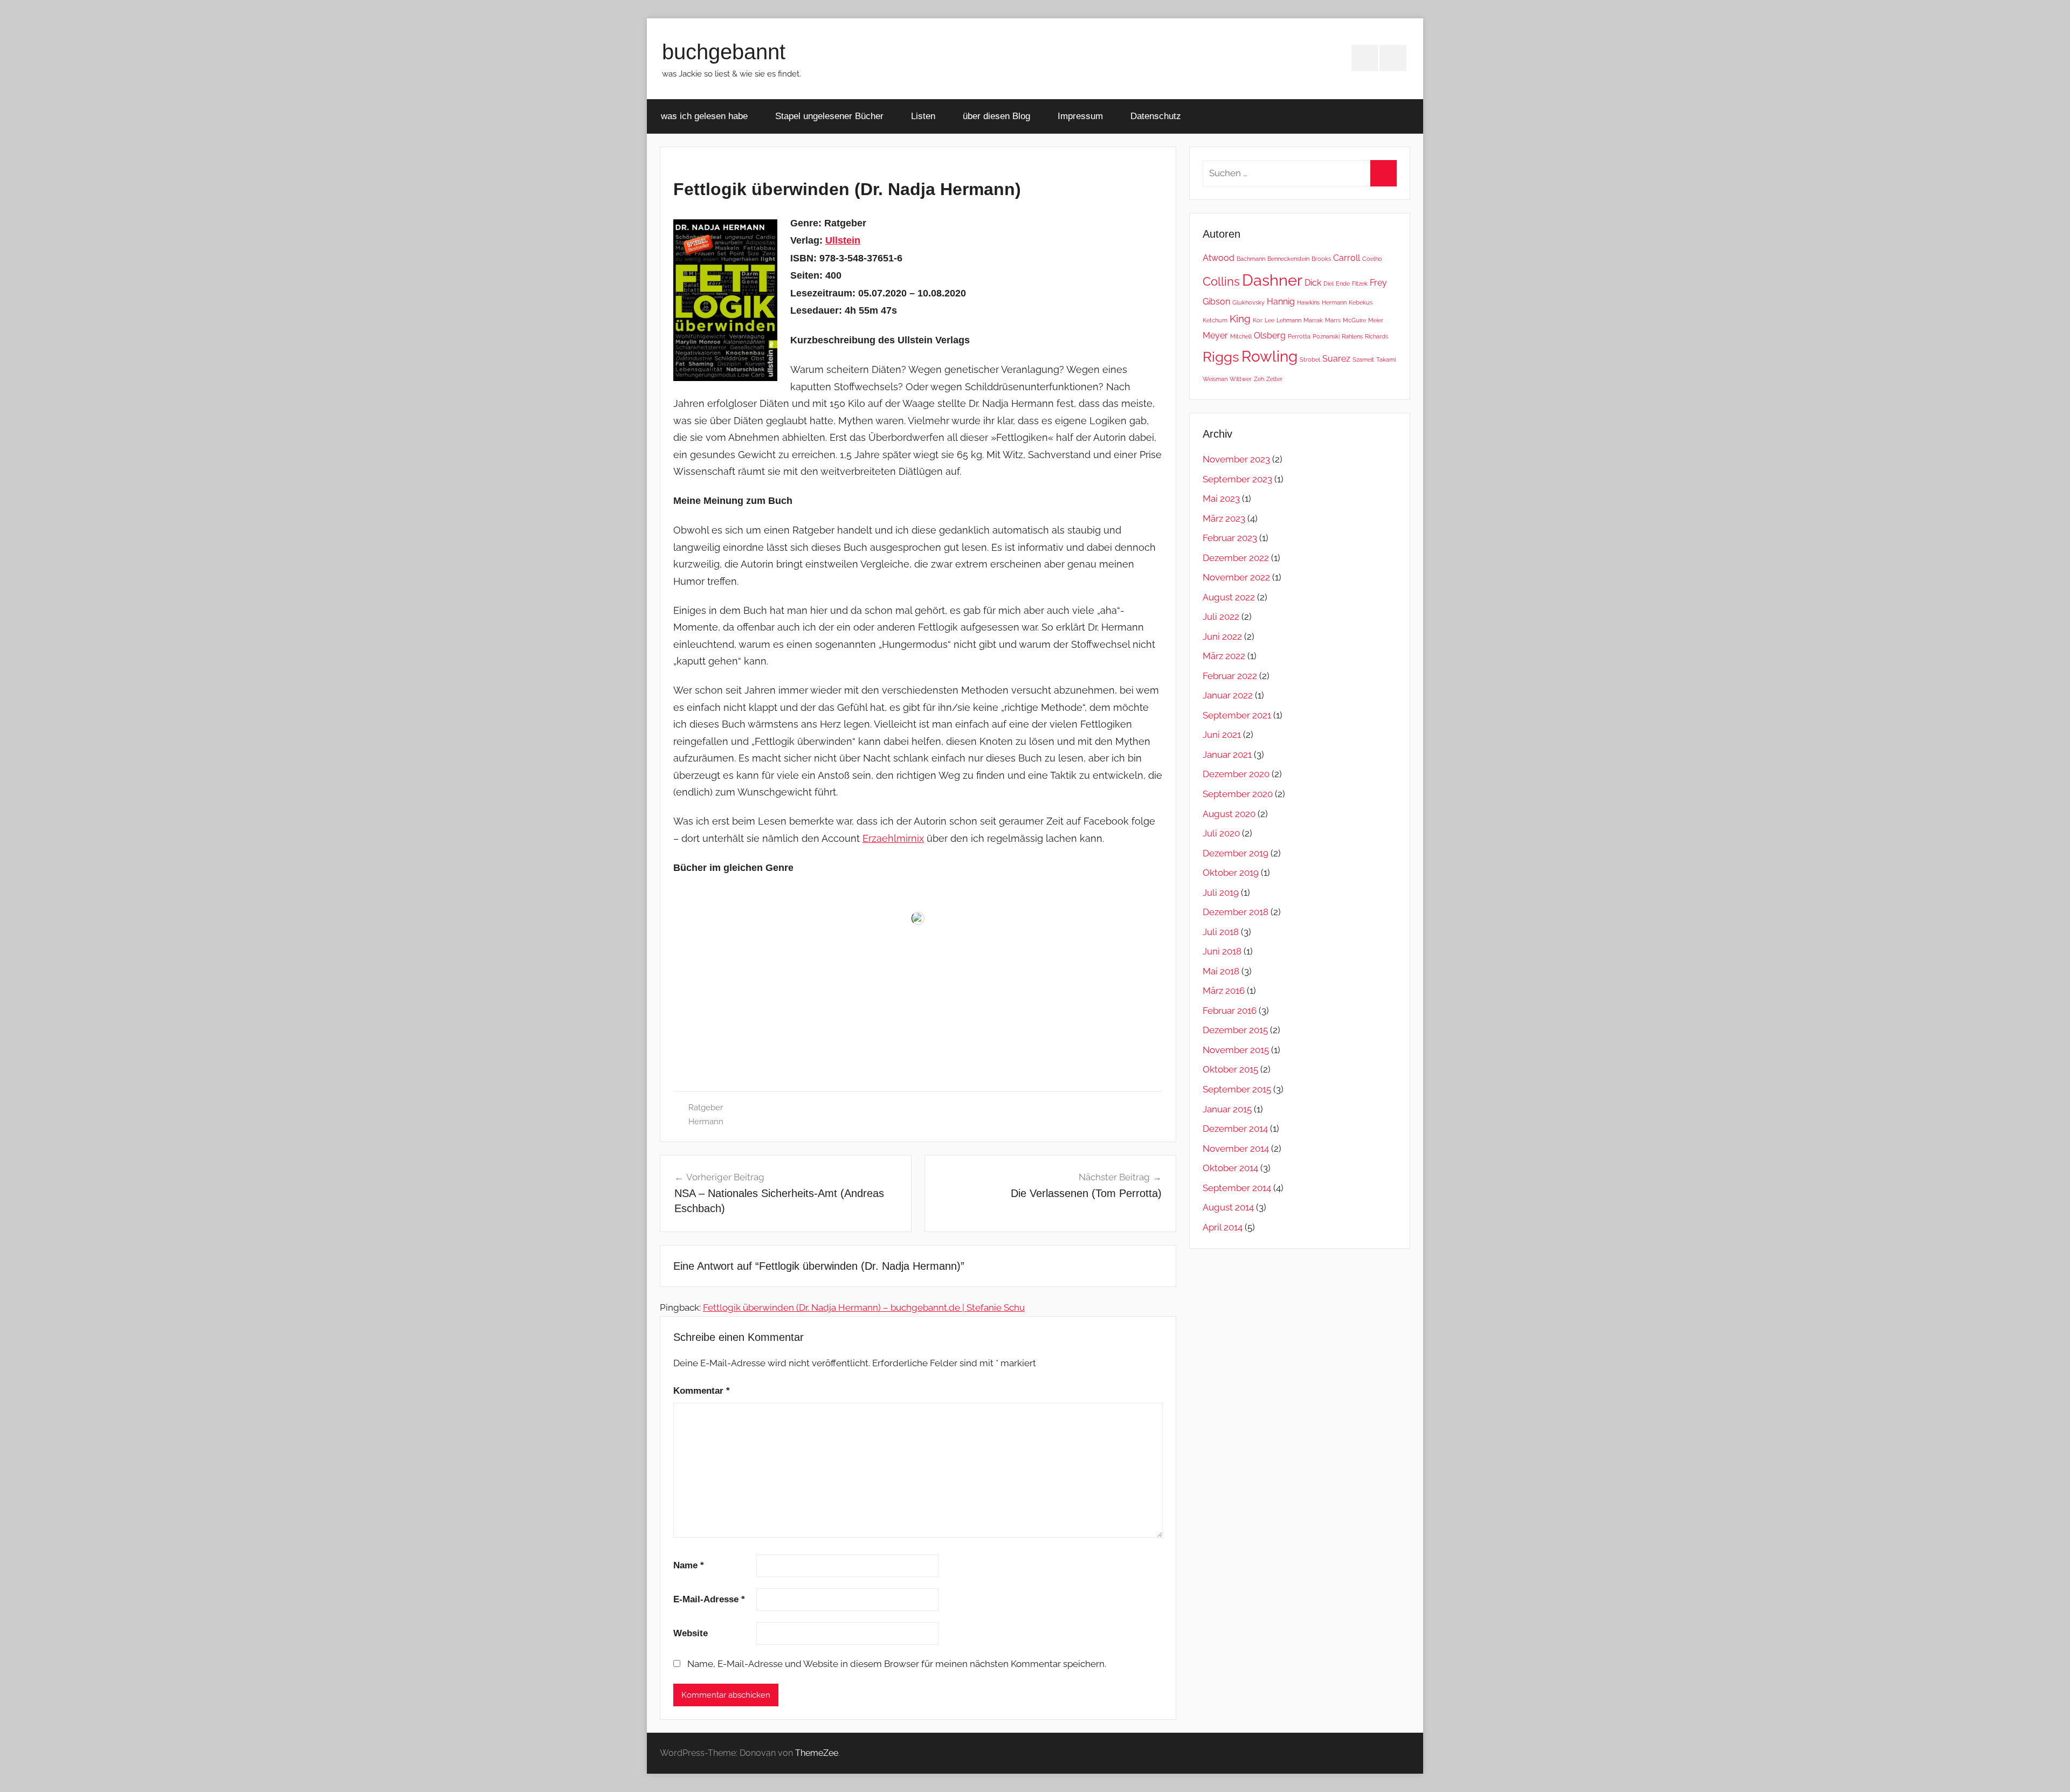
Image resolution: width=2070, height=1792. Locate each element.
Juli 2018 (1221, 932)
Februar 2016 (1230, 1011)
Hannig (1281, 302)
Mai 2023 (1221, 499)
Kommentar (702, 1391)
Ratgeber (706, 1108)
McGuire (1354, 320)
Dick (1313, 283)
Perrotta (1299, 336)
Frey (1378, 283)
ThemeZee (817, 1753)
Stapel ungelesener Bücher (829, 116)
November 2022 (1236, 577)
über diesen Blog (996, 116)
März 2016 (1224, 991)
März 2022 (1224, 656)
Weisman (1215, 379)
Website (691, 1633)
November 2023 (1236, 459)
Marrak (1313, 320)
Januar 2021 (1227, 755)
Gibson (1216, 302)
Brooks (1321, 259)
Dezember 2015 (1235, 1030)
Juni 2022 (1222, 636)
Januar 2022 (1228, 695)
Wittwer (1241, 379)
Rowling (1269, 357)
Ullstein (843, 240)
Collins (1221, 281)
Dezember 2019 (1236, 853)
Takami (1386, 359)
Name (689, 1565)
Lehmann (1289, 320)
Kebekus (1361, 302)
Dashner (1272, 280)
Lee (1269, 320)
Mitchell (1241, 336)
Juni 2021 (1222, 735)
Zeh (1259, 379)
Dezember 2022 (1236, 558)
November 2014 (1236, 1148)
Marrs (1333, 320)
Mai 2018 (1221, 971)
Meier (1376, 320)
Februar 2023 (1230, 538)
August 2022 (1229, 597)
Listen (923, 116)
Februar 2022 (1230, 676)
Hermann (706, 1122)
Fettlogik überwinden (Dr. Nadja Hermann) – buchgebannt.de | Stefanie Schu (864, 1307)
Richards (1376, 336)
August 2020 (1229, 814)
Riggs (1221, 357)
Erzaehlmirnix (893, 838)
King (1240, 319)
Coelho (1372, 259)
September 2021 (1237, 715)
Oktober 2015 (1230, 1069)
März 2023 (1224, 518)
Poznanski (1326, 336)
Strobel (1310, 359)
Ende (1343, 283)
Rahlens (1352, 336)
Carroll (1347, 258)
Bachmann (1251, 259)
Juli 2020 (1221, 833)
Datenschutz (1156, 116)
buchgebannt (724, 52)
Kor (1258, 320)
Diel (1329, 283)
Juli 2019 (1221, 892)
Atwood (1219, 258)
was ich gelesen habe (704, 116)
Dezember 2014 (1235, 1129)
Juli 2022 (1221, 617)
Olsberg (1270, 335)
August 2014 (1228, 1207)
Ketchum (1215, 320)
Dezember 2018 (1236, 912)
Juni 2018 (1222, 951)
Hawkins (1308, 302)
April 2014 (1223, 1227)
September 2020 (1238, 794)
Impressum (1080, 116)
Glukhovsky (1248, 302)
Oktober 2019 (1231, 873)
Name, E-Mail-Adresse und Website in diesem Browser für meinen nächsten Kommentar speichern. (897, 1664)
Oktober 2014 (1230, 1168)
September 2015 (1237, 1089)
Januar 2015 (1227, 1109)
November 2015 (1236, 1050)
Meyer (1215, 335)
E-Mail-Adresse (709, 1599)
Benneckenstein (1288, 259)
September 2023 (1237, 479)
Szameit (1363, 359)
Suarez (1336, 359)
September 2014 (1237, 1188)
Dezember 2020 (1236, 774)
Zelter (1274, 379)
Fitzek (1360, 283)
